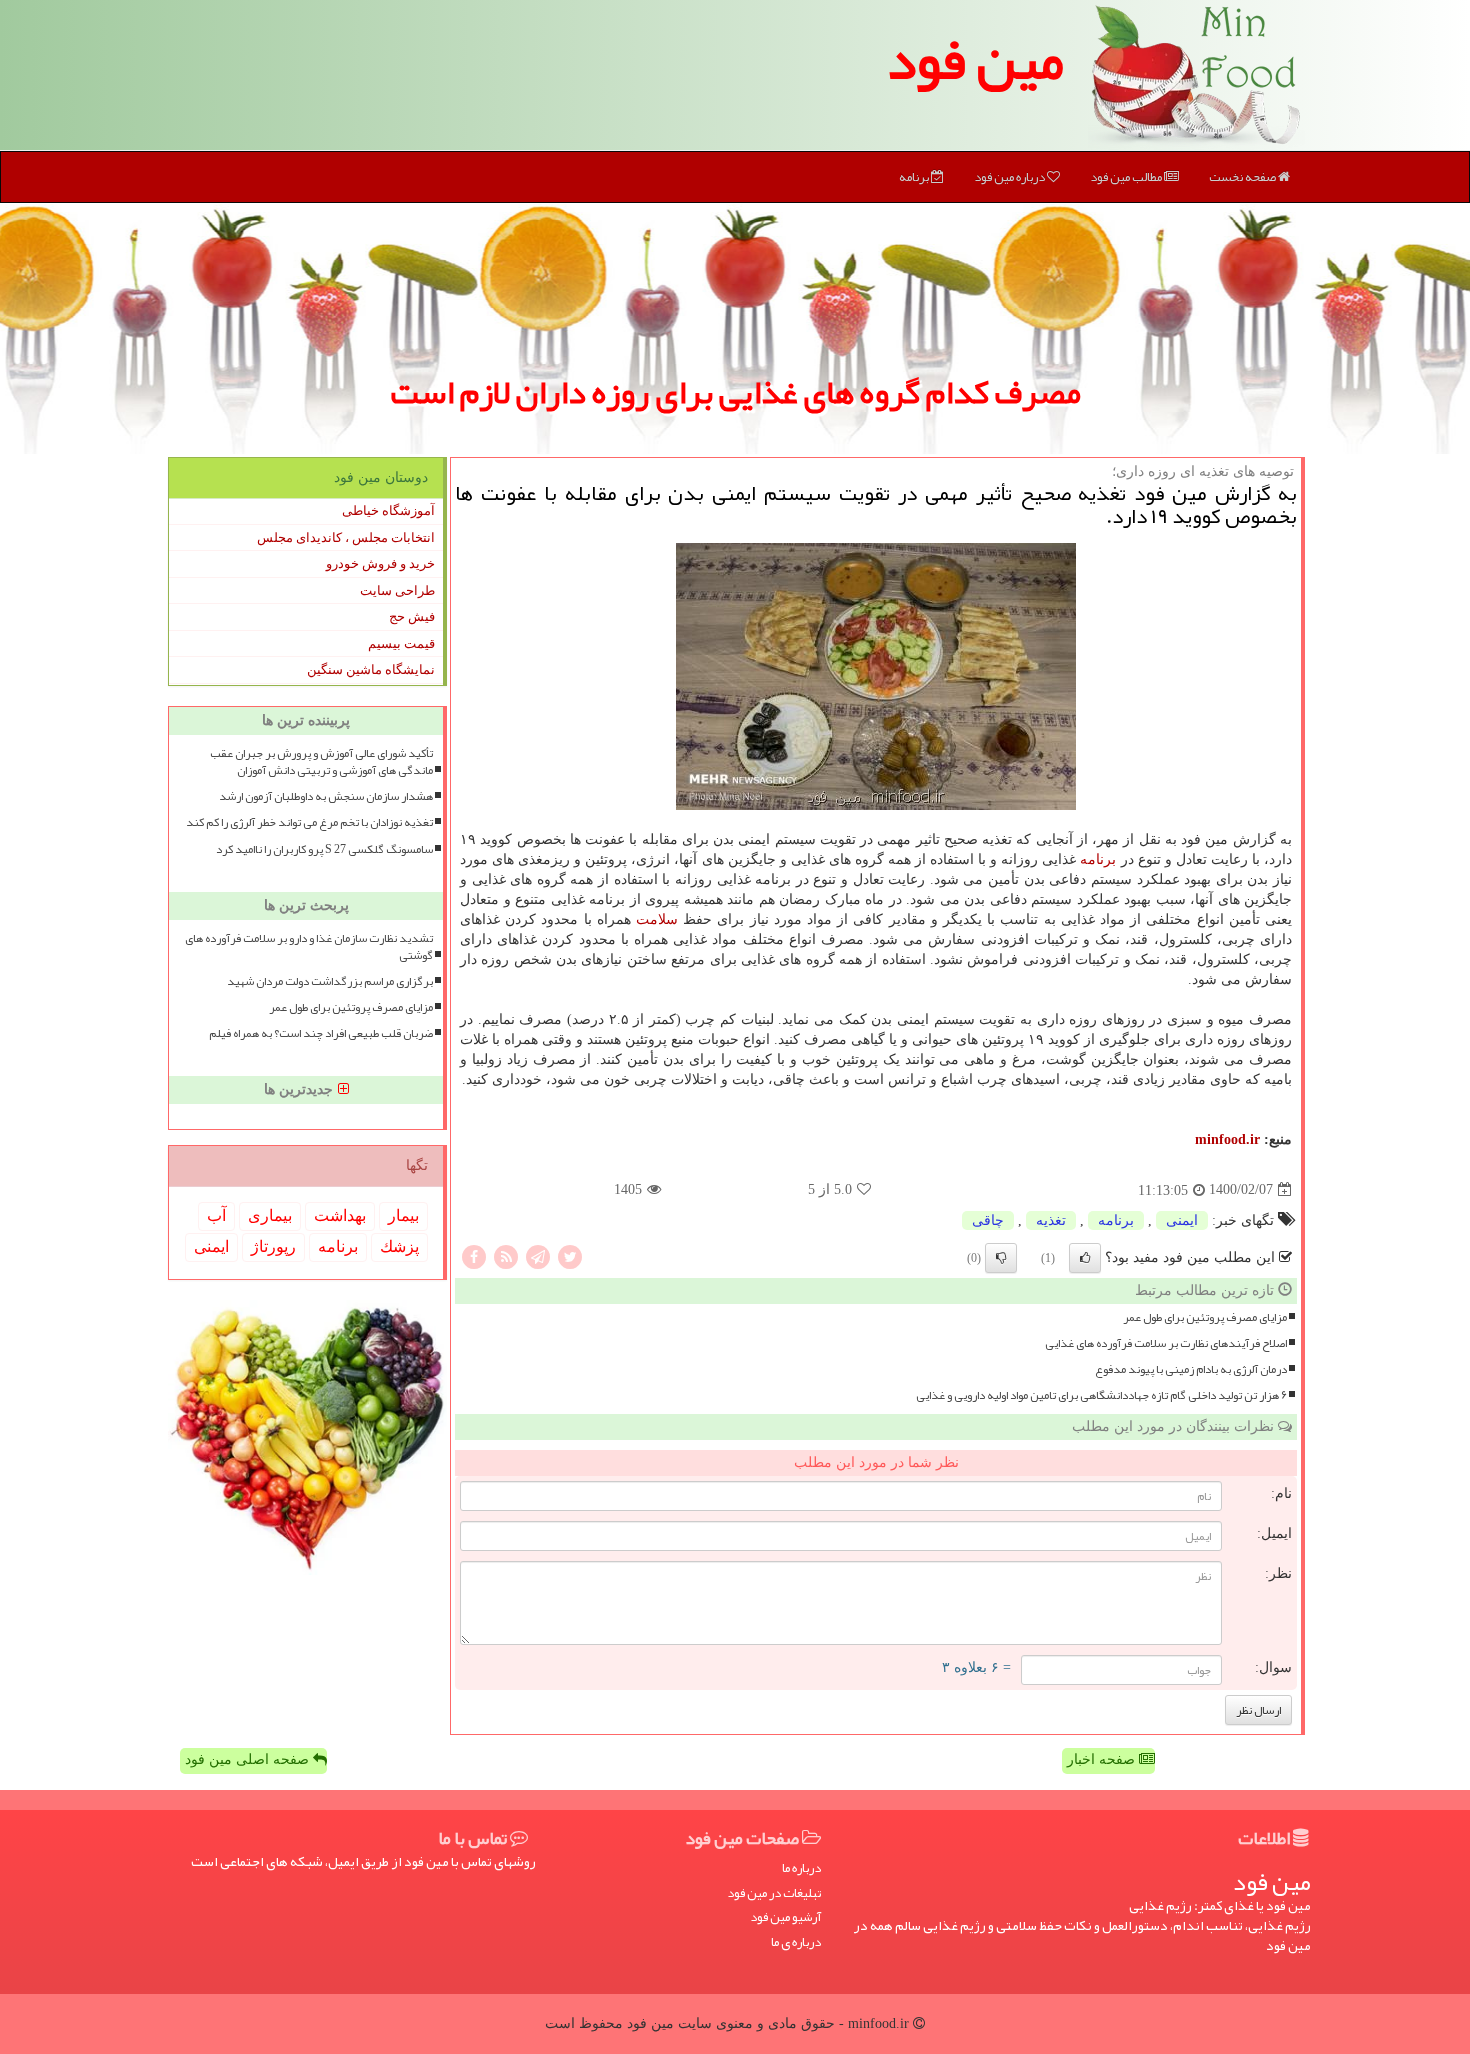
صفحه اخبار (1103, 1759)
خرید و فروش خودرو (380, 563)
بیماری (270, 1215)
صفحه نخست (1243, 177)
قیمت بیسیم (401, 643)
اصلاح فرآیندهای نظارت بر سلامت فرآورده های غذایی (1166, 1343)
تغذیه (1051, 1220)
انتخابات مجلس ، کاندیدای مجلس (346, 537)
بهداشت (340, 1215)
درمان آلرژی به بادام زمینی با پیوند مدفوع (1191, 1369)
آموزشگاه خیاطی (388, 510)
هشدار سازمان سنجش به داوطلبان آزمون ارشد (326, 796)
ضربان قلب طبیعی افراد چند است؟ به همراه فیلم (321, 1033)
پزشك (399, 1246)
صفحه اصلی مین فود (249, 1759)
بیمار (403, 1215)
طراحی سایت (397, 590)
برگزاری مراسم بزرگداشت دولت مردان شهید (330, 981)
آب (216, 1215)
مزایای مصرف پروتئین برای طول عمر (1205, 1317)
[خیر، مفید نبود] (1001, 1258)
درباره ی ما (796, 1942)
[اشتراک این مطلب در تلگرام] (538, 1255)
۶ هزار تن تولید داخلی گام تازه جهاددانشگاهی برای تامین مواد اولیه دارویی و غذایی (1101, 1395)
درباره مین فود (1010, 177)
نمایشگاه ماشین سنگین (371, 669)
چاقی (988, 1220)
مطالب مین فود (1127, 177)
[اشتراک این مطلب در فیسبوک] (474, 1255)
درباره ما (801, 1868)
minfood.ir (1227, 1139)
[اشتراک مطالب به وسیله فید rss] (506, 1255)
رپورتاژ (273, 1246)
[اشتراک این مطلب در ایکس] (570, 1255)
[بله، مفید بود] (1085, 1258)
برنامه (915, 177)
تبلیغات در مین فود (774, 1893)
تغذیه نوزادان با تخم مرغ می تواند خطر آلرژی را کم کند (309, 822)
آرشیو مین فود (785, 1917)
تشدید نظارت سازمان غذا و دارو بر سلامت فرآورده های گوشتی (309, 947)
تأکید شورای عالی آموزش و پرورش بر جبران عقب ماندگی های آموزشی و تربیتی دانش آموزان (321, 762)
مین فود (975, 60)
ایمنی (1182, 1220)
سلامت (657, 919)
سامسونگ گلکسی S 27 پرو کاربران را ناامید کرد (324, 849)
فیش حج (412, 616)
